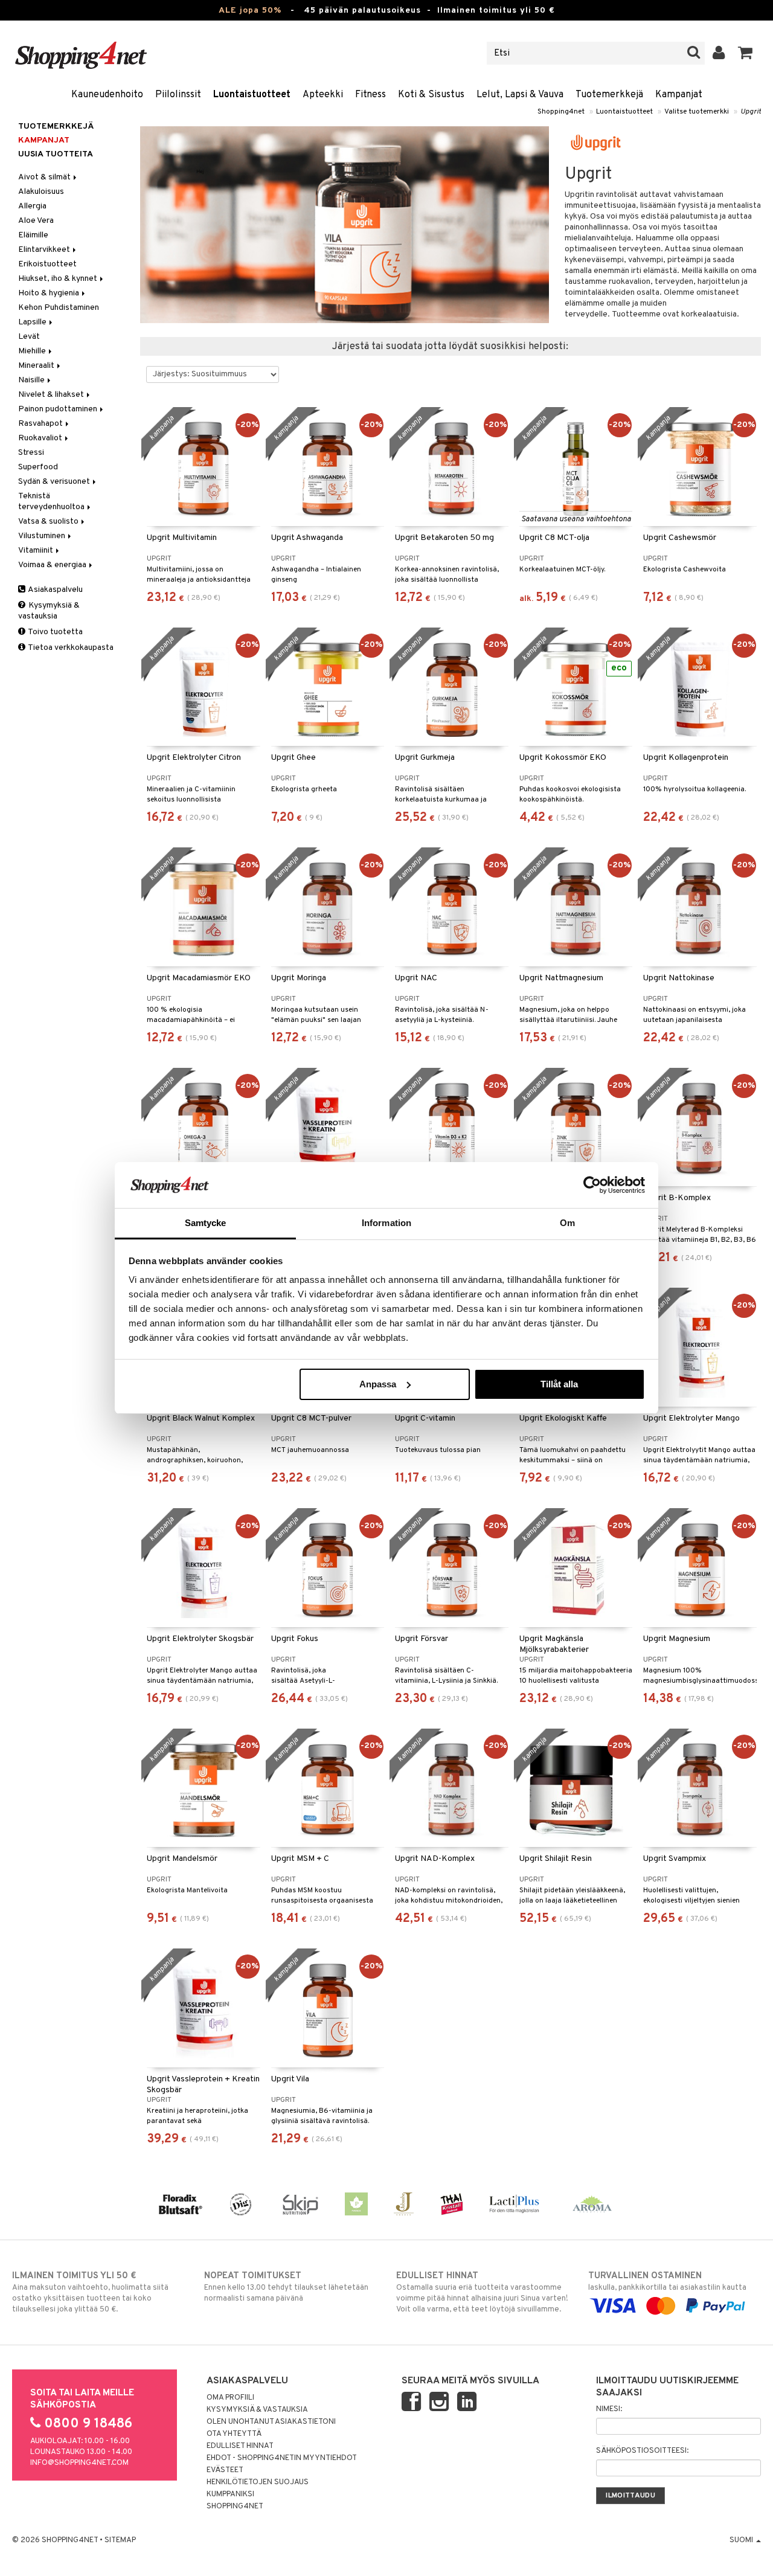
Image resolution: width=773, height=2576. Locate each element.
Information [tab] (386, 1223)
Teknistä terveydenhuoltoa (52, 502)
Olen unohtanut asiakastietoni (271, 2422)
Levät (29, 337)
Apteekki (323, 95)
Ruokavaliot (41, 438)
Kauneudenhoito (107, 95)
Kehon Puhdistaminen (59, 308)
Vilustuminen (43, 536)
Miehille (33, 351)
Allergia (32, 206)
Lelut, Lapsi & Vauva (520, 95)
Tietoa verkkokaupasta (70, 648)
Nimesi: (609, 2409)
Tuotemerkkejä (609, 95)
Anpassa (378, 1384)
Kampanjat (679, 95)
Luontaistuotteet (252, 95)
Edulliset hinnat (240, 2446)
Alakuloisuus (41, 192)
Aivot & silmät (45, 177)
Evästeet (225, 2470)
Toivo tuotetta (55, 632)
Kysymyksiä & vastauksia (49, 611)
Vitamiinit (37, 551)
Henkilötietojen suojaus (258, 2482)
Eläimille (33, 235)
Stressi (31, 453)
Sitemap (120, 2540)
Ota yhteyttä (234, 2434)
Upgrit (751, 112)
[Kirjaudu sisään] (719, 53)
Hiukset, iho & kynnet (59, 279)
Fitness (370, 95)
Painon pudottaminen (59, 409)
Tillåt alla (559, 1384)
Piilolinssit (178, 95)
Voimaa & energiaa (53, 565)
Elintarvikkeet (45, 250)
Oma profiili (230, 2398)
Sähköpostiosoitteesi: (642, 2451)
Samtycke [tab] (206, 1223)
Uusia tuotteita (56, 154)
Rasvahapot (41, 424)
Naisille (32, 380)
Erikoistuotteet (47, 264)
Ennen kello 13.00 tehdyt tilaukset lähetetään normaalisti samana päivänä (286, 2287)
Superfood (38, 467)
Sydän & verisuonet (55, 482)
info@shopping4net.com (79, 2463)
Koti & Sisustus (431, 95)
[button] (746, 53)
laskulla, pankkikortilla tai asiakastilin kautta (667, 2282)
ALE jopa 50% (250, 11)
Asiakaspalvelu (55, 590)
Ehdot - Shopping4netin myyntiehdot (282, 2458)
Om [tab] (567, 1223)
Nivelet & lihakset (52, 395)
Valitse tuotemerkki (697, 112)
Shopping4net (561, 112)
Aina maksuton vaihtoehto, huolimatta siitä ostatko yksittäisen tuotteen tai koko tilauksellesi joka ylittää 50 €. (90, 2292)
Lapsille (33, 322)
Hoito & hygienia (50, 293)
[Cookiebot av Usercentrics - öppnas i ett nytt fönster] (592, 1185)
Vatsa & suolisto (49, 522)
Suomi (742, 2540)
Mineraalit (37, 366)
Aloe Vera (36, 221)
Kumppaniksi (230, 2494)
